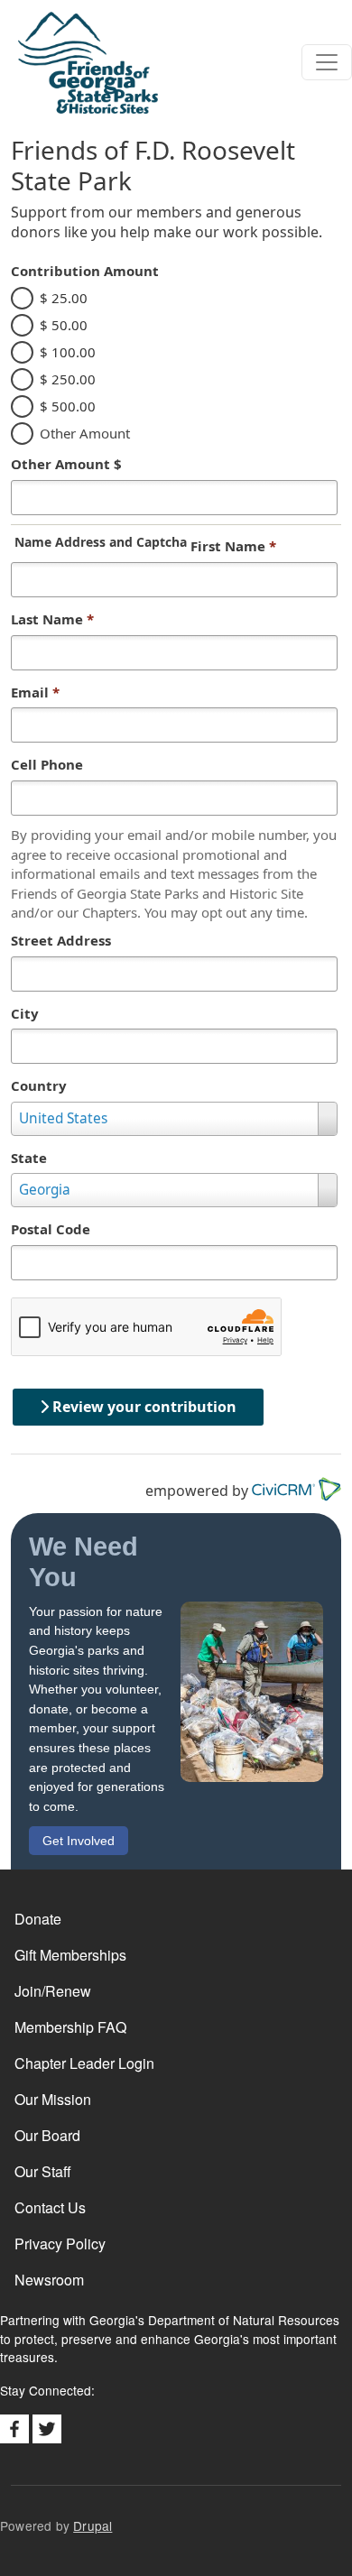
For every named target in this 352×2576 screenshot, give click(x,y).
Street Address (61, 940)
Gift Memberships (70, 1955)
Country (39, 1085)
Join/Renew (53, 1991)
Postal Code (51, 1229)
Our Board (47, 2135)
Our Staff (43, 2171)
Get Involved (79, 1841)
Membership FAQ (70, 2027)
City (25, 1013)
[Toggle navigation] (327, 62)
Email (35, 692)
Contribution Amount (85, 271)
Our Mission (53, 2099)
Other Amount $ (66, 464)
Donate (38, 1919)
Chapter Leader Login (84, 2063)
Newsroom (49, 2280)
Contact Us (50, 2207)
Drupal (93, 2525)
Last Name (52, 619)
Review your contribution (143, 1407)
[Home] (79, 63)
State (29, 1158)
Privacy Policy (60, 2244)
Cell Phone (47, 764)
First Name (233, 546)
